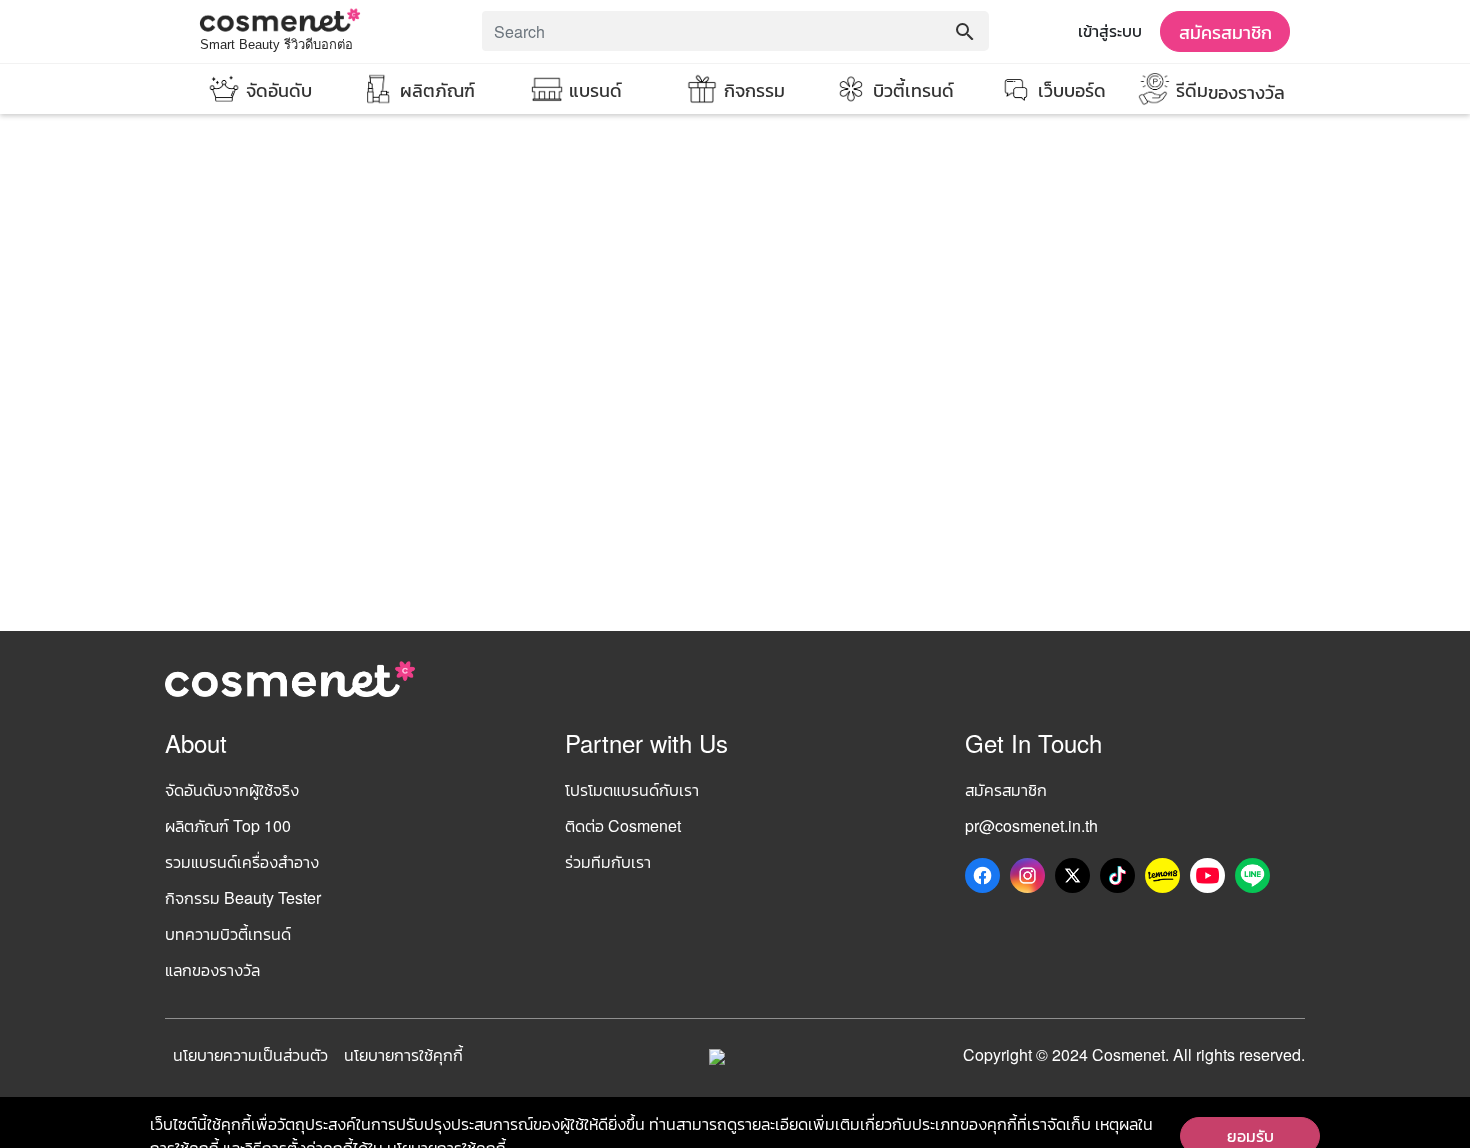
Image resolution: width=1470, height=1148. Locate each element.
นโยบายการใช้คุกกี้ (403, 1054)
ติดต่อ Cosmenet (623, 825)
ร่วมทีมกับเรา (608, 861)
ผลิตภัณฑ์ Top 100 (228, 825)
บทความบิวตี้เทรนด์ (228, 933)
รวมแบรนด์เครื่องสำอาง (242, 861)
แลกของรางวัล (212, 969)
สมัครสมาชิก (1225, 31)
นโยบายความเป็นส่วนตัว (250, 1054)
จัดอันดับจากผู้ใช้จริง (232, 789)
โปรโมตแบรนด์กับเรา (632, 789)
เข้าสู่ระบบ (1110, 30)
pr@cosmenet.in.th (1031, 825)
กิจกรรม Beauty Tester (243, 897)
